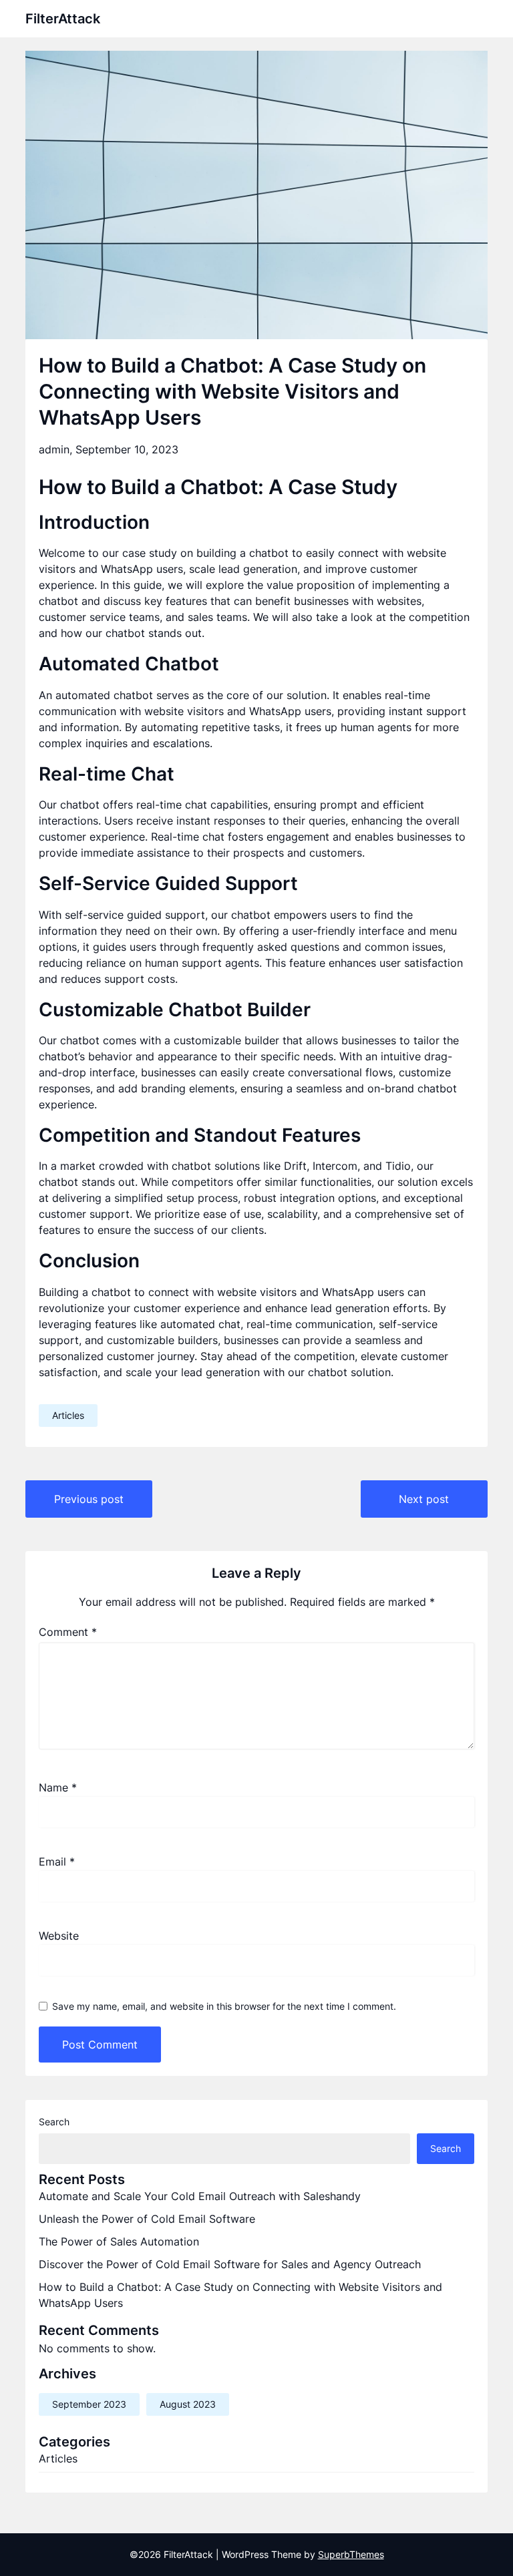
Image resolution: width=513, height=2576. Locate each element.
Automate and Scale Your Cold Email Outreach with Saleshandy (200, 2196)
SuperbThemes (351, 2554)
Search (54, 2122)
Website (59, 1936)
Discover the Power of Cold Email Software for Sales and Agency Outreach (230, 2264)
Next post (424, 1499)
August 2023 (188, 2404)
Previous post (89, 1499)
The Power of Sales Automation (119, 2241)
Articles (68, 1415)
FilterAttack (63, 19)
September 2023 (89, 2404)
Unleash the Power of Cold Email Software (147, 2219)
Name (58, 1787)
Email (57, 1862)
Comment (68, 1632)
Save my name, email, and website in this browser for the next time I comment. (224, 2006)
